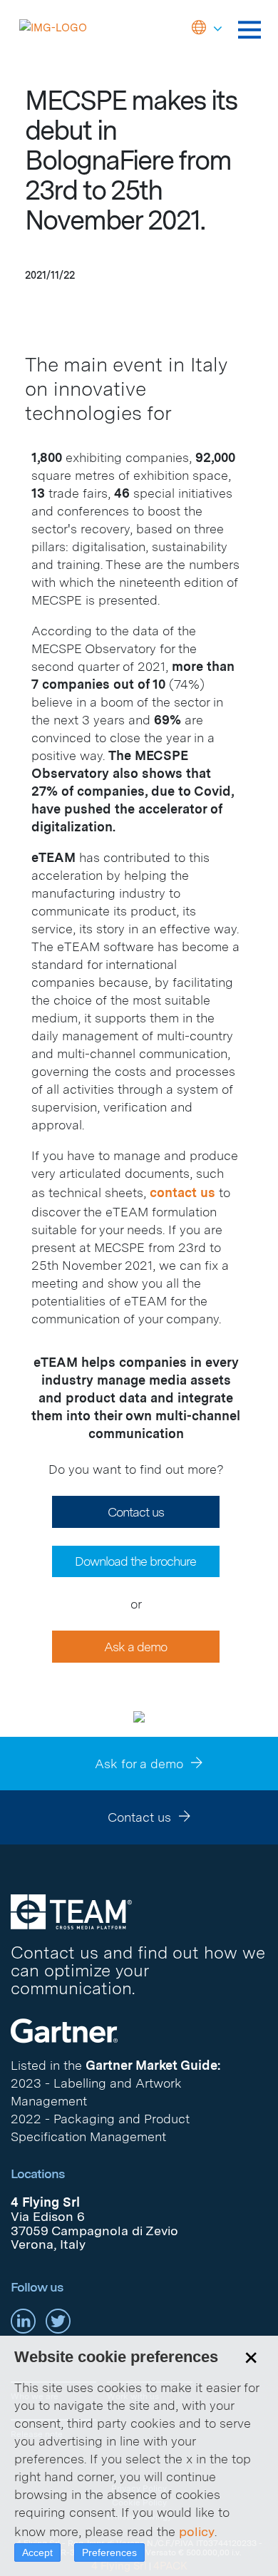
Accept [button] (37, 2552)
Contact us (136, 1512)
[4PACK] (71, 1911)
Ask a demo (135, 1647)
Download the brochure (135, 1561)
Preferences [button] (109, 2552)
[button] (207, 29)
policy (197, 2531)
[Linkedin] (23, 2320)
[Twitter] (58, 2320)
